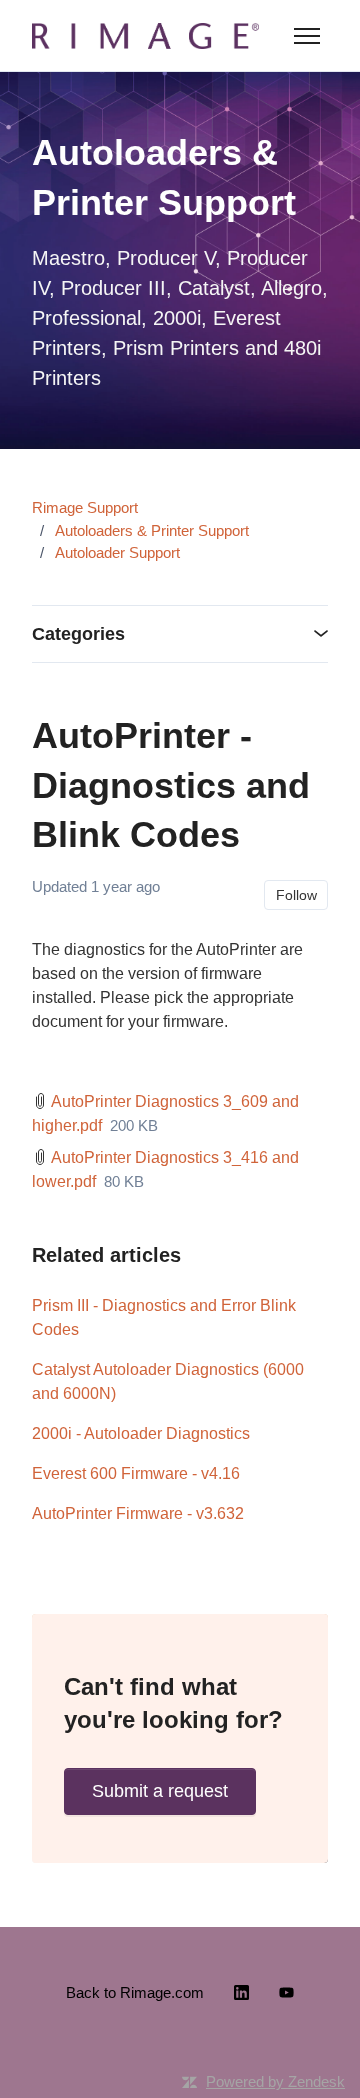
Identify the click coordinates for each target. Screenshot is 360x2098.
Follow (296, 895)
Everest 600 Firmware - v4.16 (136, 1473)
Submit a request (160, 1791)
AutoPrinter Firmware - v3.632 (138, 1513)
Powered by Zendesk (275, 2081)
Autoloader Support (117, 552)
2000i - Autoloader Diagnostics (141, 1433)
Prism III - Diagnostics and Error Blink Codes (164, 1317)
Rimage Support (85, 507)
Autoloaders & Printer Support (152, 530)
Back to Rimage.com (135, 1992)
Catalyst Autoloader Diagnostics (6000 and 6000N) (168, 1381)
